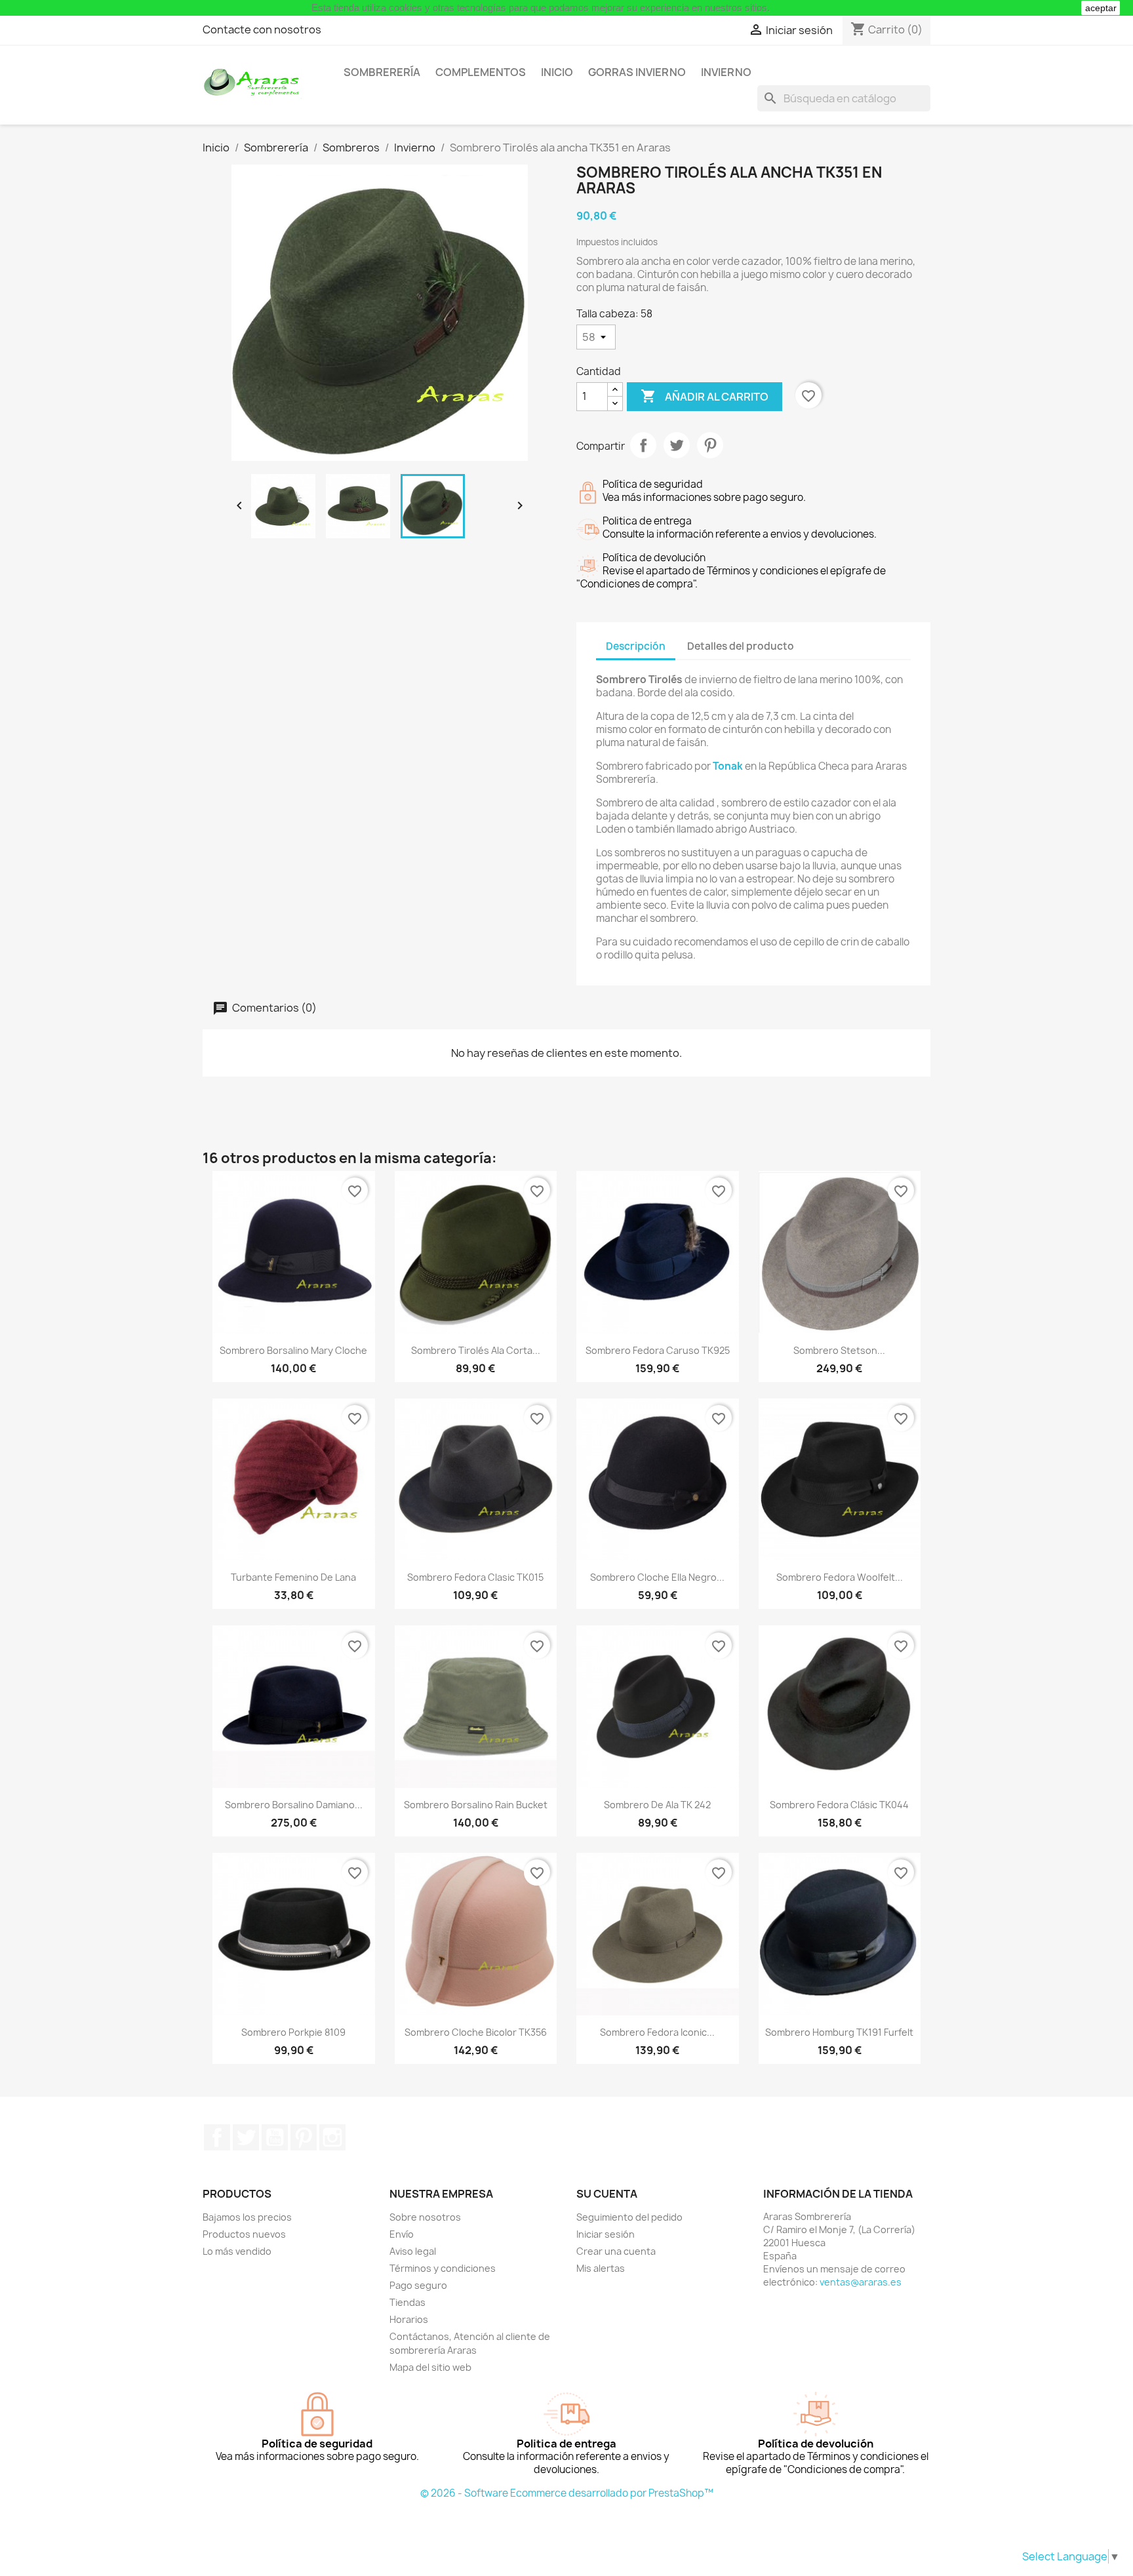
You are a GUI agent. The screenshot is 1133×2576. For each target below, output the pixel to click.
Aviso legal (413, 2251)
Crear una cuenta (616, 2251)
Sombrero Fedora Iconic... (657, 2032)
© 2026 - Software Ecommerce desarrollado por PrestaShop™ (567, 2493)
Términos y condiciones (443, 2268)
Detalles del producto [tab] (741, 646)
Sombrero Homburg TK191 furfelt (839, 2032)
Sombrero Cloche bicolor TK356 (476, 2032)
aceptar (1101, 8)
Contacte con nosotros (262, 30)
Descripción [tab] (636, 646)
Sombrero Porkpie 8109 (293, 2032)
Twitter (246, 2137)
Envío (402, 2234)
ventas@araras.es (861, 2282)
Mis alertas (601, 2268)
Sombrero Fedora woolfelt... (840, 1577)
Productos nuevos (244, 2234)
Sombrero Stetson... (839, 1350)
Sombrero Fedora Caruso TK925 (658, 1350)
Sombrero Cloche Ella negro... (657, 1577)
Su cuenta (607, 2194)
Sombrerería (382, 72)
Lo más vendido (237, 2251)
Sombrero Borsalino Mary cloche (293, 1350)
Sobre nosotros (425, 2217)
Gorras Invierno (637, 72)
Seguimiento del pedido (629, 2217)
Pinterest (710, 445)
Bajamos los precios (247, 2217)
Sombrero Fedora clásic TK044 (839, 1805)
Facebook (217, 2137)
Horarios (409, 2319)
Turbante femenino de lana (293, 1577)
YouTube (275, 2137)
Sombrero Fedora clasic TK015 (475, 1577)
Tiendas (407, 2302)
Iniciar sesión (606, 2234)
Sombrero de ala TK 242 (657, 1805)
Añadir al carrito (705, 396)
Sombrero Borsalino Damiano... (294, 1805)
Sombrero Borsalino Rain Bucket (476, 1805)
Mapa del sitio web (430, 2367)
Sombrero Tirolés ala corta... (476, 1350)
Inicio (557, 72)
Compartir (643, 445)
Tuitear (677, 445)
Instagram (332, 2137)
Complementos (481, 72)
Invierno (726, 72)
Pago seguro (418, 2285)
